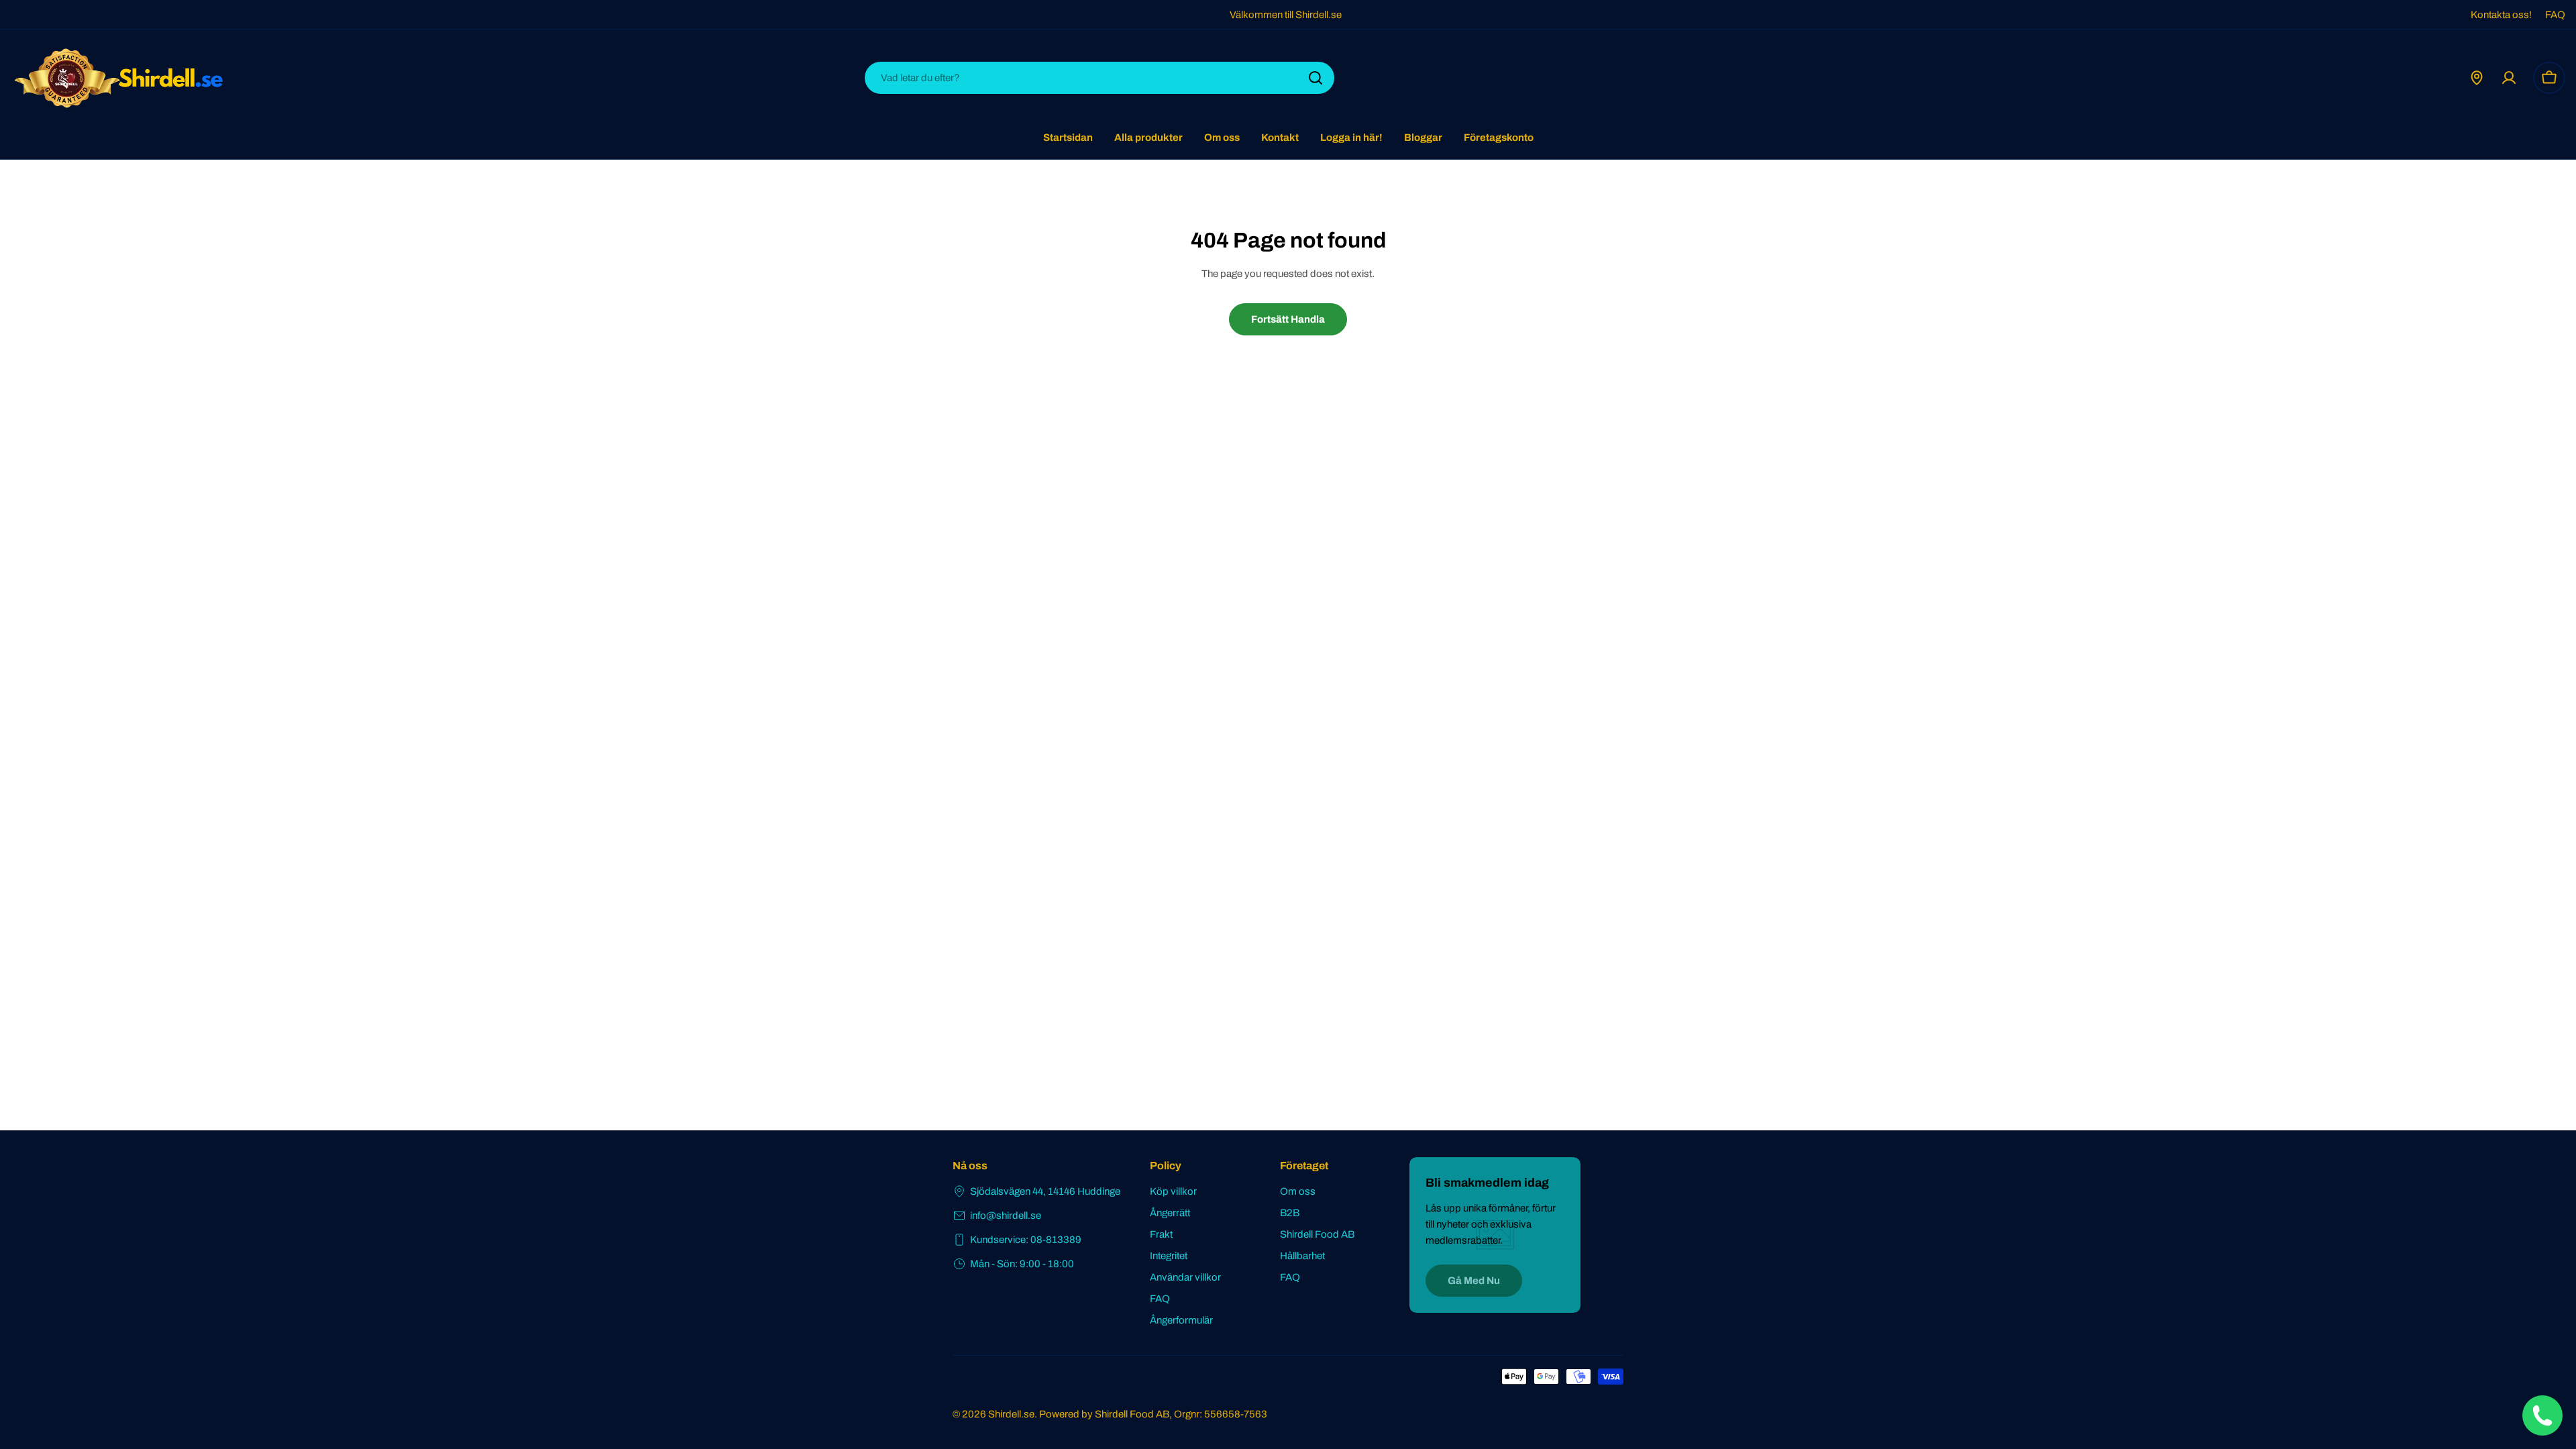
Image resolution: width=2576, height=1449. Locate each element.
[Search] (1316, 78)
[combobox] (1099, 78)
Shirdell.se (1011, 1414)
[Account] (2509, 78)
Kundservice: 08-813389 (1026, 1240)
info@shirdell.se (1006, 1216)
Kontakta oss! (2501, 15)
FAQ (2555, 15)
